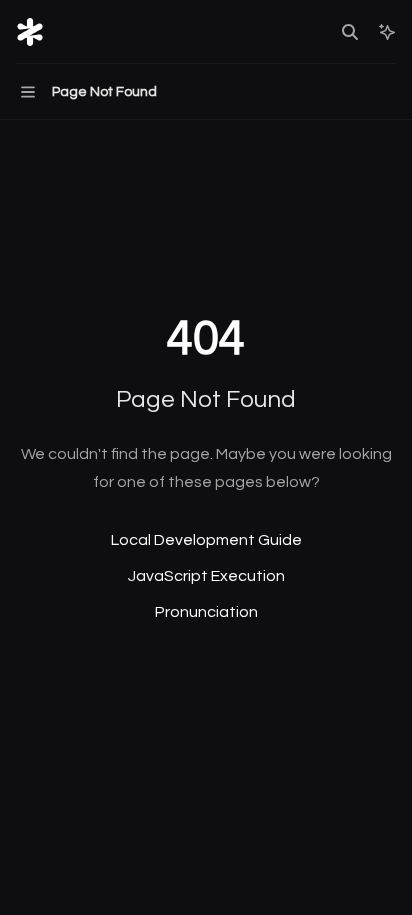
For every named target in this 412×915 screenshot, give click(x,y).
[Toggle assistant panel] (387, 32)
